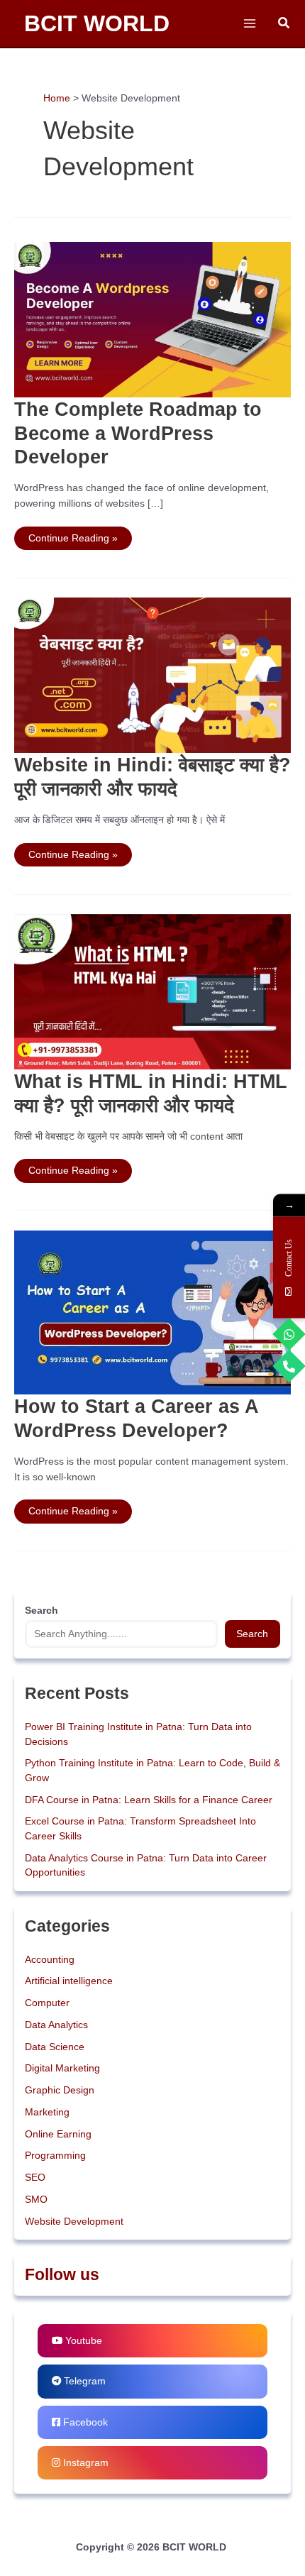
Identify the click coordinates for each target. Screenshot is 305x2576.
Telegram (83, 2381)
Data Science (55, 2047)
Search (252, 1634)
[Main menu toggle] (249, 24)
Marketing (47, 2112)
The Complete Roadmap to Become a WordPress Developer (138, 433)
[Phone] (289, 1366)
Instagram (84, 2463)
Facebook (84, 2422)
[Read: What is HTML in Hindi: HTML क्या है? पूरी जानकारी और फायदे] (152, 991)
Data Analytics (56, 2025)
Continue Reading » (73, 535)
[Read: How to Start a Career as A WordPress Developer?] (152, 1312)
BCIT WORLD (97, 23)
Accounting (50, 1960)
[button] (284, 23)
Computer (47, 2003)
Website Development (74, 2222)
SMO (36, 2200)
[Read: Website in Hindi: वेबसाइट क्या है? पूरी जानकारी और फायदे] (152, 675)
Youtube (82, 2341)
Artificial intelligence (69, 1981)
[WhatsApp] (289, 1334)
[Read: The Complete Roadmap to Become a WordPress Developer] (152, 319)
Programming (55, 2156)
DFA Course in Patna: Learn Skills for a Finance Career (149, 1800)
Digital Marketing (62, 2068)
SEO (35, 2178)
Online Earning (58, 2134)
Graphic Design (60, 2090)
